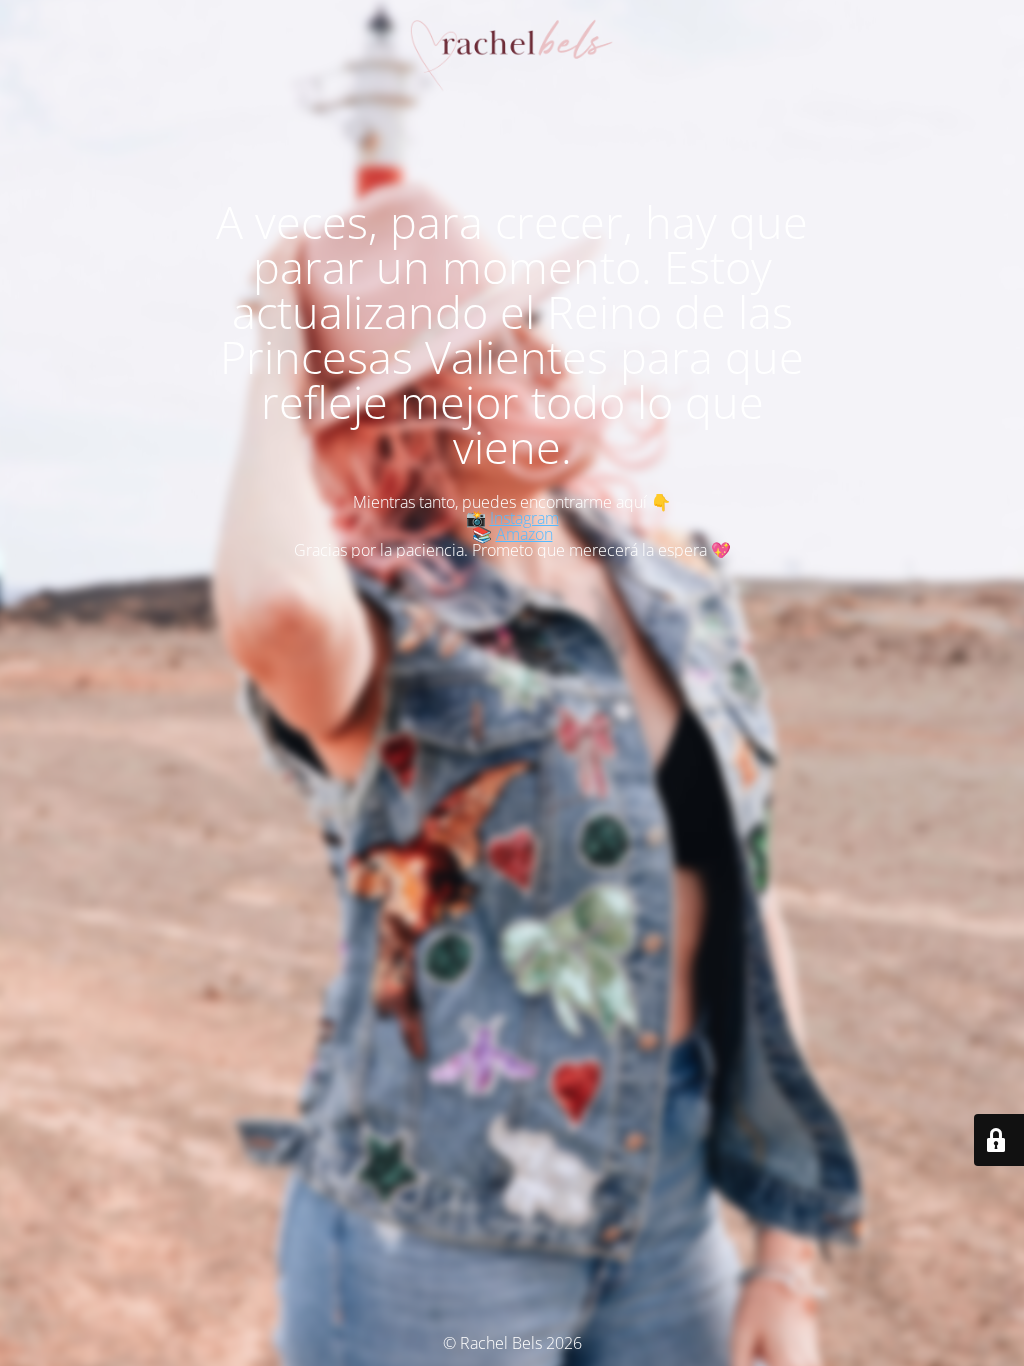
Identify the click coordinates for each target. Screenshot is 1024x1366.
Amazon (524, 534)
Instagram (524, 518)
